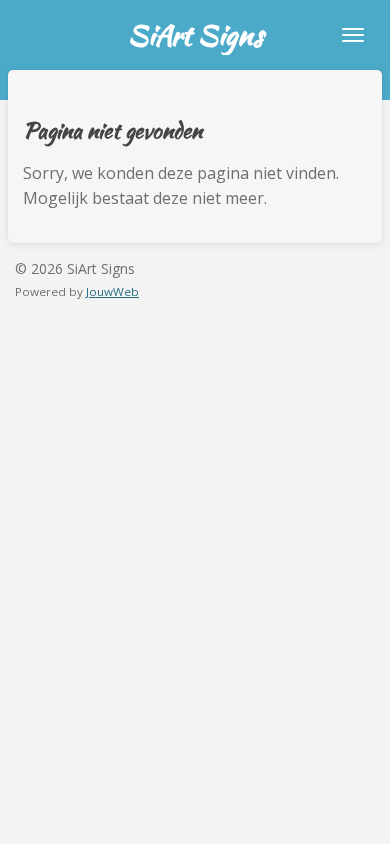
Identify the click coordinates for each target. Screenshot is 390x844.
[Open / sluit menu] (353, 35)
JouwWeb (112, 291)
